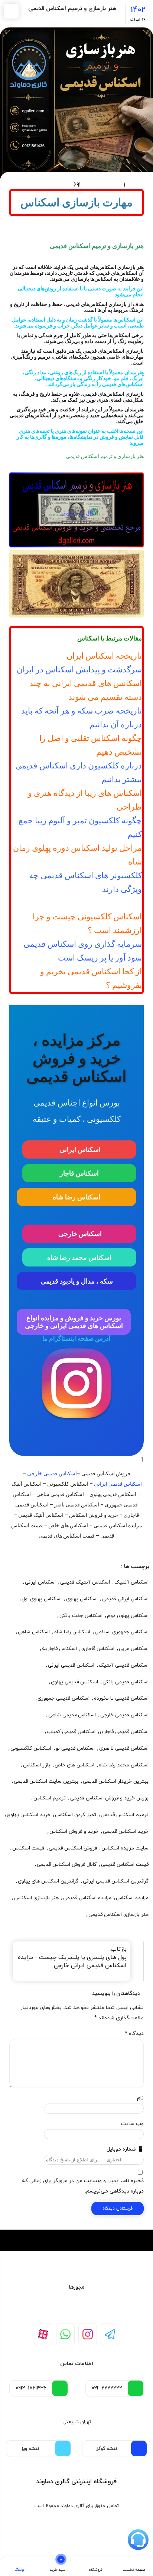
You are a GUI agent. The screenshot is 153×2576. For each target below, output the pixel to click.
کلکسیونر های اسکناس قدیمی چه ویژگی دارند (85, 882)
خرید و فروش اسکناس (74, 1831)
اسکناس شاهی (34, 1632)
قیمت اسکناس (28, 1848)
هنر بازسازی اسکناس (36, 1898)
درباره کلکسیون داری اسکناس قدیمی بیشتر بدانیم (79, 773)
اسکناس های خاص (74, 1765)
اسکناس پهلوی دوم (128, 1616)
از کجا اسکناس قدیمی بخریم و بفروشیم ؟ (91, 978)
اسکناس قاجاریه (59, 1649)
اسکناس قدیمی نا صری (124, 1748)
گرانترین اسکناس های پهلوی (48, 1881)
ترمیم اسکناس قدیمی (125, 1815)
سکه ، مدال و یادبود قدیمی (77, 1281)
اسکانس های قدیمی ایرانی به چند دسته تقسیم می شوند (86, 690)
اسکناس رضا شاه (76, 1197)
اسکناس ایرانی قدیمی (125, 1599)
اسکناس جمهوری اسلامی (122, 1632)
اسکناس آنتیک (131, 1582)
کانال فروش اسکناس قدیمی (67, 1865)
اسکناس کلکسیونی (31, 1748)
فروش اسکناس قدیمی (73, 1848)
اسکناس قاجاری (98, 1649)
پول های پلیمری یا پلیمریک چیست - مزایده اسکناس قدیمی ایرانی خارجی (72, 1961)
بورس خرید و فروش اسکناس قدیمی (109, 1798)
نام (140, 2098)
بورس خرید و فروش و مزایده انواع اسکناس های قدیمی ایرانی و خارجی (74, 1322)
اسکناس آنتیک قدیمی (85, 1582)
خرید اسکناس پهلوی (29, 1815)
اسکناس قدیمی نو (75, 1748)
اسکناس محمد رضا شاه (79, 1257)
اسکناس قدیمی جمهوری (64, 1698)
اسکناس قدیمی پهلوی (74, 1682)
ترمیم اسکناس (50, 1798)
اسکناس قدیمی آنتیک (124, 1665)
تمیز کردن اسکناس (76, 1815)
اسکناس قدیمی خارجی (52, 1473)
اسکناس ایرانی (79, 1149)
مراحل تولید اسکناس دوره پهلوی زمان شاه (77, 855)
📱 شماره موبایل (125, 2149)
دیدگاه (134, 2034)
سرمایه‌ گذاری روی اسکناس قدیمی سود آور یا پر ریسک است (83, 951)
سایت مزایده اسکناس (125, 1848)
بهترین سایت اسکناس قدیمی (46, 1781)
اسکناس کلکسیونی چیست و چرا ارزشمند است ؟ (87, 923)
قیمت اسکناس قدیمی (125, 1865)
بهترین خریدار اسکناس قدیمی (116, 1781)
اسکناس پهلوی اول (42, 1599)
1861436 (31, 2388)
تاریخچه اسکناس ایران (104, 656)
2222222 (107, 2388)
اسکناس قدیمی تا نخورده (121, 1698)
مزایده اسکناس (132, 1898)
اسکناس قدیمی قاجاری (124, 1732)
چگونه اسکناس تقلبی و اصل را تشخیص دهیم (91, 745)
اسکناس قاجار (79, 1173)
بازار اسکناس (37, 1765)
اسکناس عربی (134, 1649)
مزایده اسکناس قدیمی (87, 1898)
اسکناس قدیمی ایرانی (118, 1484)
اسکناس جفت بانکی (81, 1616)
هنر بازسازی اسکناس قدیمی (118, 1915)
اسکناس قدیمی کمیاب (71, 1732)
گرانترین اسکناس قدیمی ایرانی (116, 1881)
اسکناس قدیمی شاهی (72, 1715)
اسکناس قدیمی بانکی (126, 1682)
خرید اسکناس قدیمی (126, 1831)
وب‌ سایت (132, 2124)
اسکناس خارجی (79, 1234)
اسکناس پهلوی (82, 1599)
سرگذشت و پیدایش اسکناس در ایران (79, 670)
